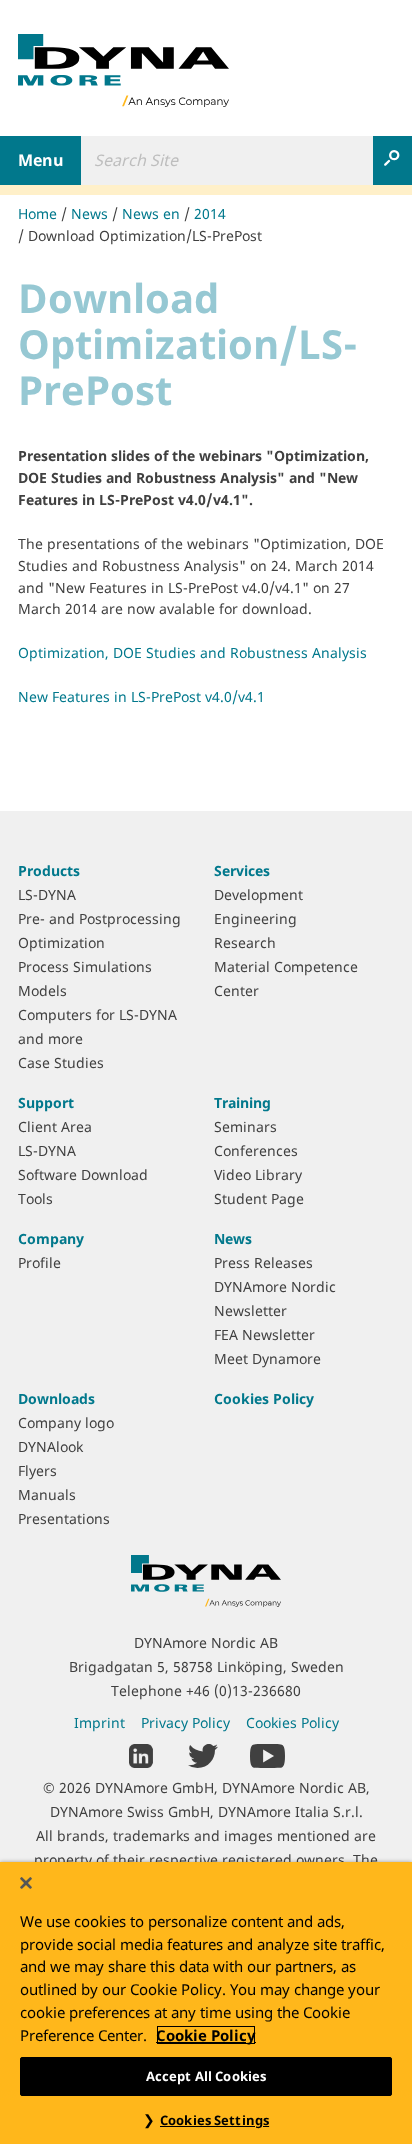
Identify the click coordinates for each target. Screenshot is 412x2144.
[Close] (26, 1883)
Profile (39, 1262)
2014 (210, 213)
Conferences (256, 1150)
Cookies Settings (214, 2120)
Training (242, 1102)
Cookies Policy (264, 1398)
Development (258, 894)
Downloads (56, 1398)
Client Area (55, 1126)
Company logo (66, 1422)
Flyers (37, 1470)
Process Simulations (85, 966)
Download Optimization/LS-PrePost (145, 235)
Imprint (99, 1722)
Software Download (83, 1174)
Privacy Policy (185, 1722)
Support (46, 1102)
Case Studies (61, 1062)
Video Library (258, 1174)
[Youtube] (267, 1754)
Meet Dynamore (267, 1358)
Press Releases (263, 1262)
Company (51, 1238)
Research (245, 942)
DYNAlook (50, 1446)
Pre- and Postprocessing (99, 918)
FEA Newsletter (264, 1334)
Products (49, 870)
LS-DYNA (47, 894)
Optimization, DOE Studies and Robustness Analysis (192, 652)
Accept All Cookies (206, 2076)
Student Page (259, 1198)
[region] (206, 2003)
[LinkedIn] (141, 1754)
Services (242, 870)
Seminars (245, 1126)
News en (151, 213)
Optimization (61, 942)
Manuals (47, 1494)
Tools (35, 1198)
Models (42, 990)
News (89, 213)
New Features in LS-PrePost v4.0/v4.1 (141, 696)
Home (37, 213)
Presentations (64, 1518)
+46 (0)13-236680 (243, 1690)
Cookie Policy (206, 2035)
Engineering (255, 918)
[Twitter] (203, 1754)
